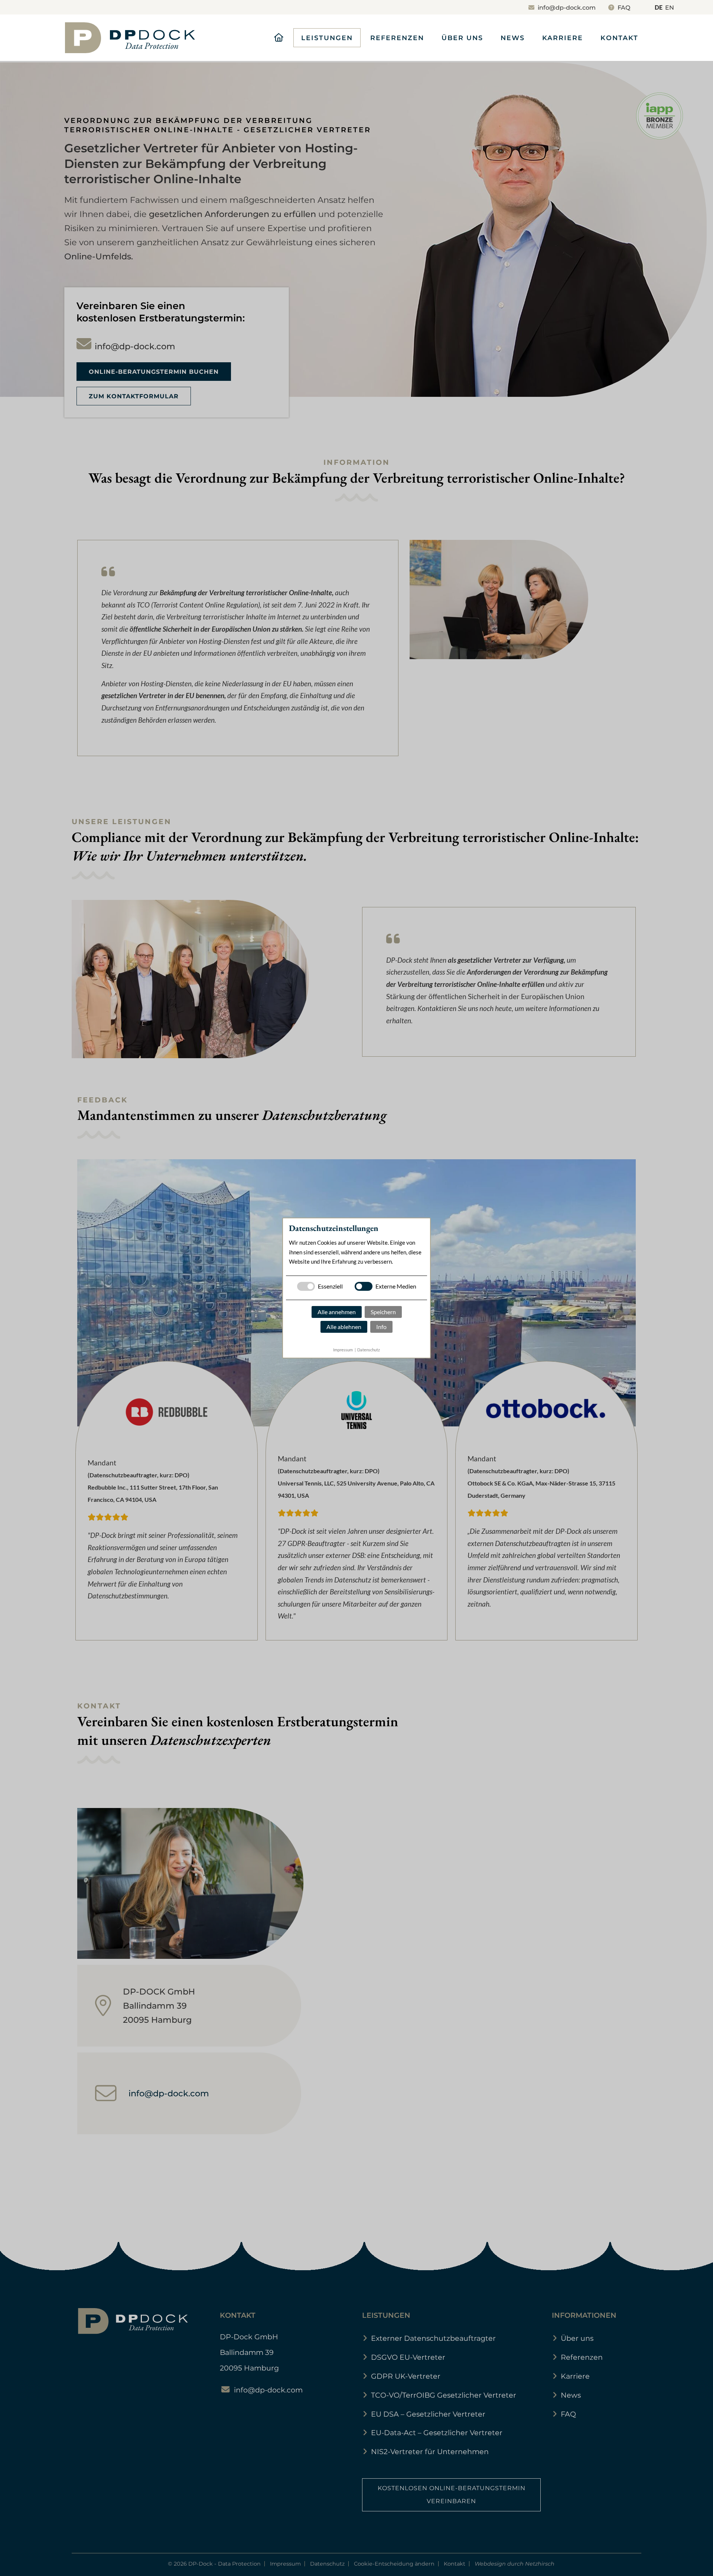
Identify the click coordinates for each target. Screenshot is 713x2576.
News (513, 38)
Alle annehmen (337, 1312)
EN (670, 8)
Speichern (383, 1312)
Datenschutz (369, 1350)
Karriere (563, 38)
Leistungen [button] (327, 38)
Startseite (279, 38)
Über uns (462, 38)
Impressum (343, 1350)
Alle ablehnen (344, 1327)
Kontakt (619, 38)
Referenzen (397, 38)
